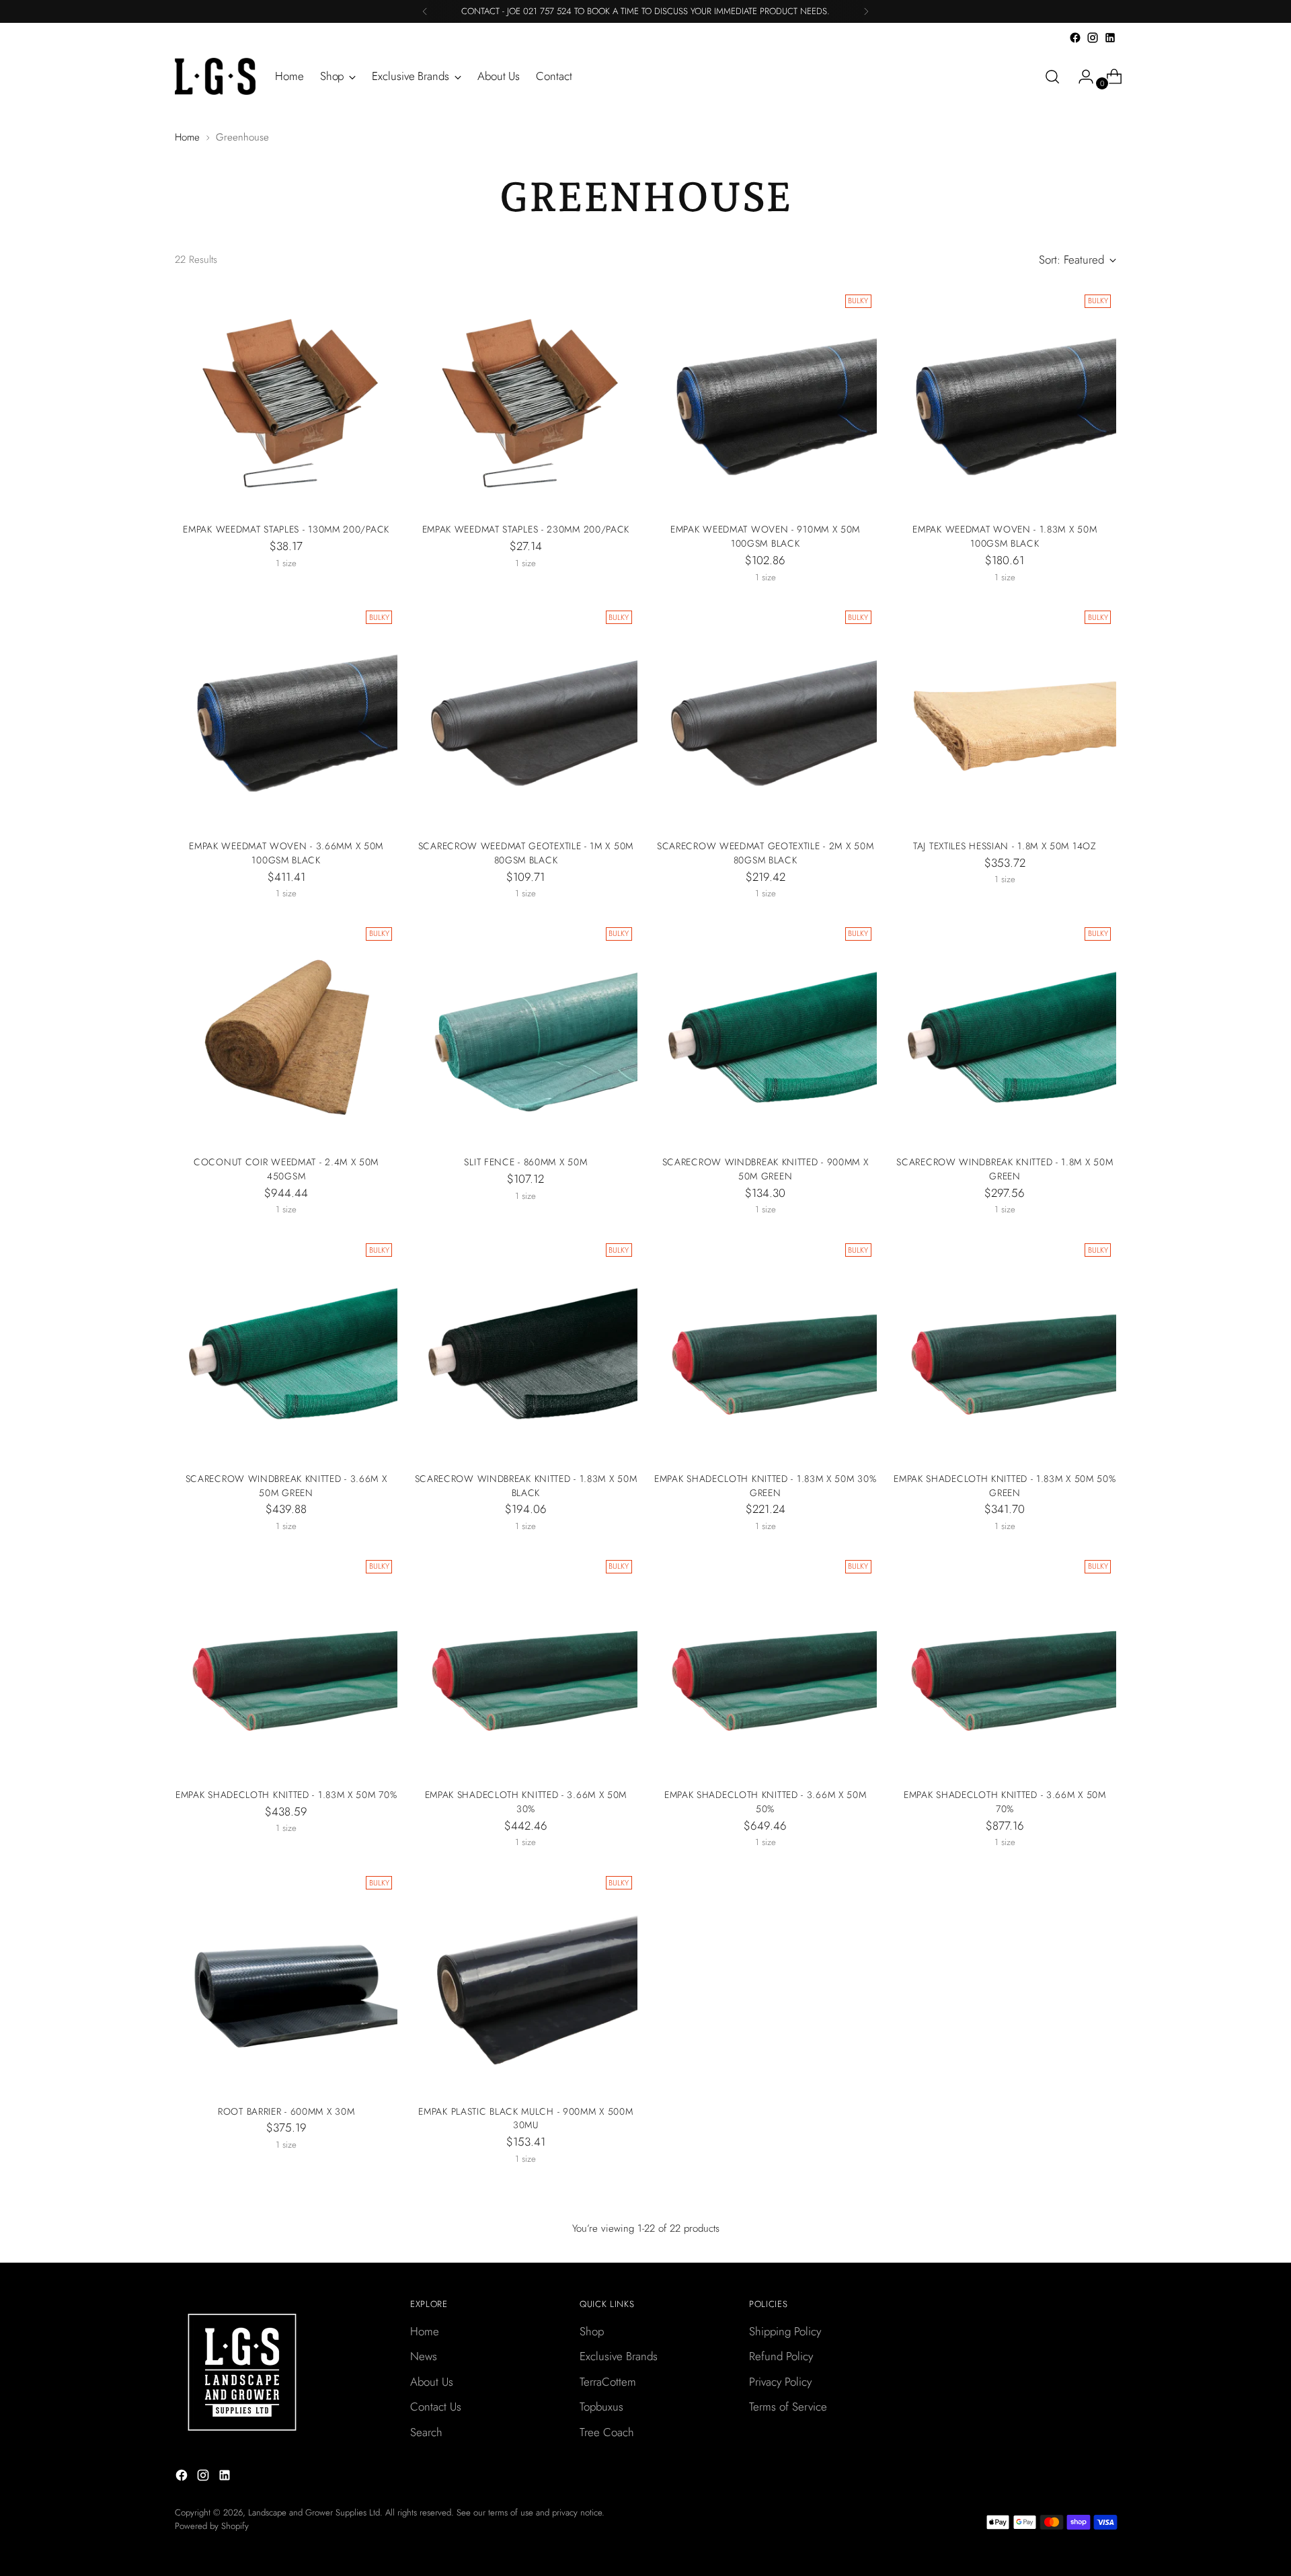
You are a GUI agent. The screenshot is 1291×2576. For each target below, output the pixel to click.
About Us (432, 2382)
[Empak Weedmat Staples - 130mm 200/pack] (286, 400)
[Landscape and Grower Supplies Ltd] (215, 76)
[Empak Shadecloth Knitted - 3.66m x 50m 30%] (525, 1666)
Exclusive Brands (619, 2356)
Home (187, 137)
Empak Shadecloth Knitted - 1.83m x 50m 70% (286, 1795)
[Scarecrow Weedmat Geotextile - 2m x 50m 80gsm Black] (766, 716)
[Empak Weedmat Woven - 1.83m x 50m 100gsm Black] (1005, 400)
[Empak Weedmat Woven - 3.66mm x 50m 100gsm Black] (286, 716)
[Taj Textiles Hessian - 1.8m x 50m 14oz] (1005, 716)
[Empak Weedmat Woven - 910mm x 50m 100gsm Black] (766, 400)
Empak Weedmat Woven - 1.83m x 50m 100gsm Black (1005, 536)
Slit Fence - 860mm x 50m (525, 1162)
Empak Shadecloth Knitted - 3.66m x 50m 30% (526, 1802)
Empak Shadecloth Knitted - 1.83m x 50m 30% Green (765, 1486)
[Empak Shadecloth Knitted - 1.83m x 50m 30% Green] (766, 1349)
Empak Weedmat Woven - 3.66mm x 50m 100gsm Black (286, 853)
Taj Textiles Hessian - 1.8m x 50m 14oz (1005, 846)
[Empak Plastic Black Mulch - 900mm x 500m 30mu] (525, 1982)
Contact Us (436, 2407)
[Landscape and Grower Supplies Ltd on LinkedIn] (1110, 38)
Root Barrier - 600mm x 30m (286, 2111)
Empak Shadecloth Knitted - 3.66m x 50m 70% (1005, 1802)
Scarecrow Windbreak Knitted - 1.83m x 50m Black (526, 1486)
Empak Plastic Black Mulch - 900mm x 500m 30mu (525, 2118)
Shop (592, 2331)
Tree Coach (607, 2432)
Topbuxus (601, 2407)
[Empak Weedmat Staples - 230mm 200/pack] (525, 400)
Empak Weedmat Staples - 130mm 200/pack (286, 529)
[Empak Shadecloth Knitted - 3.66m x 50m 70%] (1005, 1666)
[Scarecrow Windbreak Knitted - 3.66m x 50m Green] (286, 1349)
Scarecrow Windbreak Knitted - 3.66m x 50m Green (286, 1486)
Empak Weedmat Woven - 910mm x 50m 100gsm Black (765, 536)
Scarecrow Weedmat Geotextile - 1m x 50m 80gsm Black (526, 853)
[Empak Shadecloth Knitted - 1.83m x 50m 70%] (286, 1666)
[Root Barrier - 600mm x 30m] (286, 1982)
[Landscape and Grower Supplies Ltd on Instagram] (1093, 38)
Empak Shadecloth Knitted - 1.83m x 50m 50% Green (1005, 1486)
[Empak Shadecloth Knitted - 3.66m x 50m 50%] (766, 1666)
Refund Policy (781, 2356)
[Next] (866, 11)
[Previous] (425, 11)
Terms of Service (788, 2407)
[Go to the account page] (1081, 77)
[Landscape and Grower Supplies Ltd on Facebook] (1075, 38)
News (424, 2356)
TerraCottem (608, 2382)
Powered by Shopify (212, 2526)
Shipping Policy (785, 2331)
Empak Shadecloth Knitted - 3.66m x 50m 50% (766, 1802)
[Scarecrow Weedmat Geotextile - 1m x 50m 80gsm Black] (525, 716)
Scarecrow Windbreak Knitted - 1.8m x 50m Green (1005, 1169)
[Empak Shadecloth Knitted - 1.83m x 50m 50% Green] (1005, 1349)
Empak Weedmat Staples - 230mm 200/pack (526, 529)
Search (426, 2432)
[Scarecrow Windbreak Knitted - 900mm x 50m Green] (766, 1033)
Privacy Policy (780, 2382)
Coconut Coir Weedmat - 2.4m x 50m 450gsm (286, 1169)
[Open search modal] (1052, 77)
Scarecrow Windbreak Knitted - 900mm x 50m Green (766, 1169)
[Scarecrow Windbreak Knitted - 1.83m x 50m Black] (525, 1349)
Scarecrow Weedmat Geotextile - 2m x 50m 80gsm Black (765, 853)
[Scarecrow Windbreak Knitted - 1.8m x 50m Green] (1005, 1033)
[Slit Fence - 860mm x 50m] (525, 1033)
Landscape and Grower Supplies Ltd (314, 2512)
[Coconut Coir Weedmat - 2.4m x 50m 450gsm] (286, 1033)
